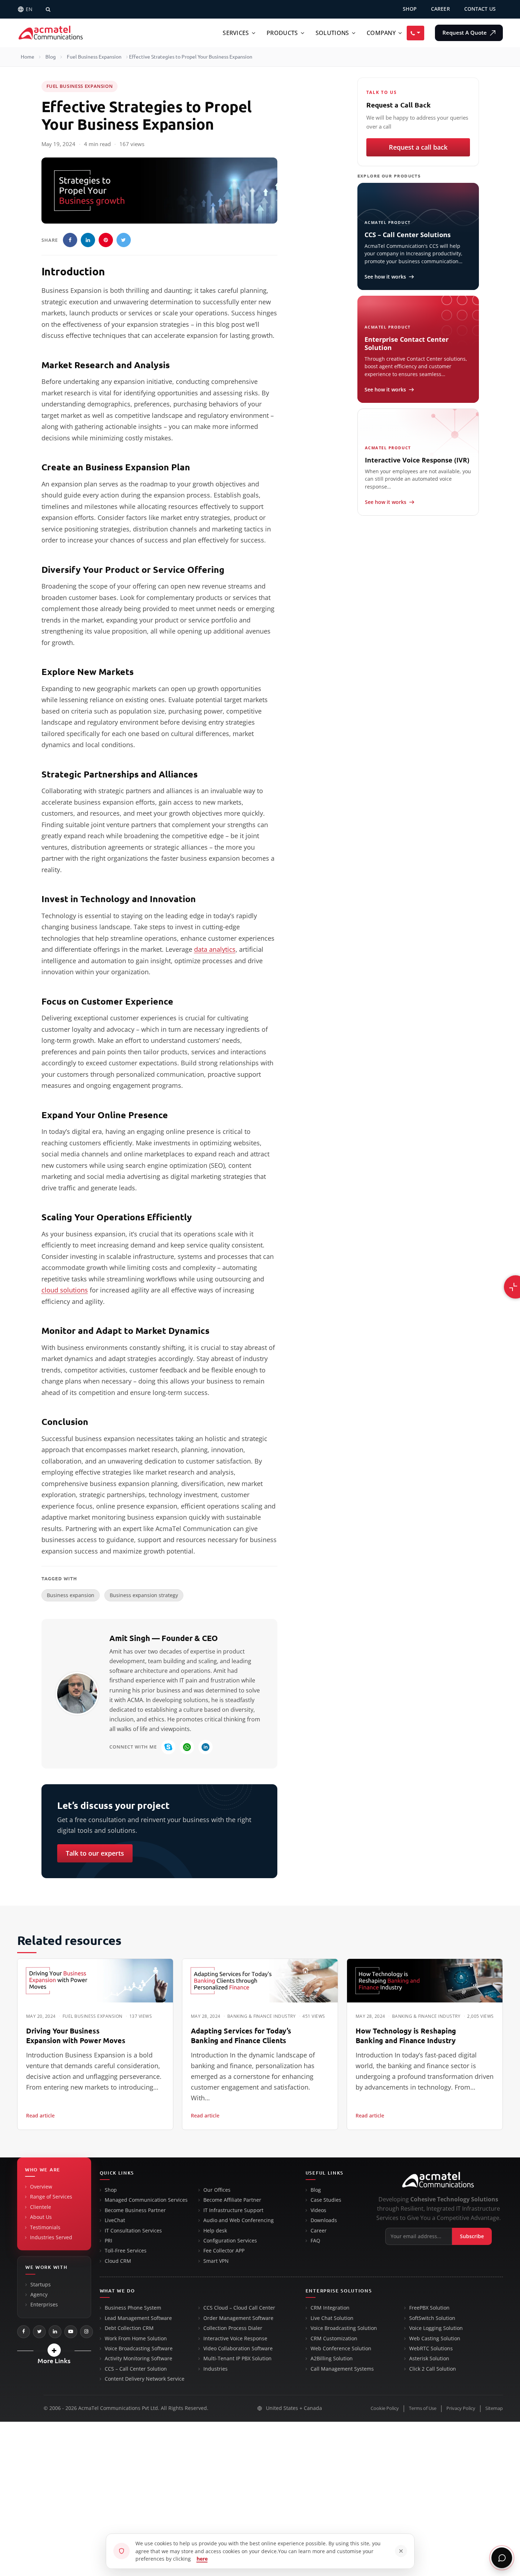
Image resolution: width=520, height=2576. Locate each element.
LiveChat (115, 2220)
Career (319, 2231)
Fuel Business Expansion (94, 57)
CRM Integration (330, 2308)
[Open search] (48, 9)
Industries (216, 2369)
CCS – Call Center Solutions (408, 235)
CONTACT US (480, 9)
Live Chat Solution (332, 2318)
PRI (108, 2241)
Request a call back (418, 147)
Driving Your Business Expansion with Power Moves (76, 2036)
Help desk (215, 2231)
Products (282, 33)
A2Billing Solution (332, 2359)
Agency (39, 2295)
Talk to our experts (95, 1853)
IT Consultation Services (133, 2231)
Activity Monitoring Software (138, 2359)
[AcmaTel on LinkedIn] (55, 2332)
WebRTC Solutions (431, 2349)
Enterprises (44, 2305)
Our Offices (217, 2190)
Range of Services (51, 2197)
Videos (318, 2210)
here (202, 2559)
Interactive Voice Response (235, 2339)
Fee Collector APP (224, 2251)
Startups (41, 2285)
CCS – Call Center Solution (136, 2369)
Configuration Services (230, 2241)
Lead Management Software (138, 2318)
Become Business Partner (135, 2210)
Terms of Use (423, 2408)
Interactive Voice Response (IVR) (417, 460)
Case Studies (326, 2200)
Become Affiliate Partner (232, 2200)
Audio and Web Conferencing (239, 2220)
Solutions (332, 33)
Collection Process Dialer (233, 2328)
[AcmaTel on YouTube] (71, 2332)
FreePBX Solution (429, 2308)
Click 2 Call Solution (433, 2369)
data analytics (215, 949)
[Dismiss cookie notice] (401, 2551)
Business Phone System (133, 2308)
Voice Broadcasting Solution (344, 2328)
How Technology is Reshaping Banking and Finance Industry (406, 2036)
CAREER (440, 9)
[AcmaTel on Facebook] (24, 2332)
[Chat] (502, 2558)
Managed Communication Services (146, 2200)
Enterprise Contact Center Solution (407, 343)
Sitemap (494, 2408)
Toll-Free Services (126, 2251)
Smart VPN (216, 2261)
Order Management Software (238, 2318)
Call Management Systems (342, 2369)
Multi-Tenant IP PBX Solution (237, 2359)
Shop (111, 2190)
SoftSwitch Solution (432, 2318)
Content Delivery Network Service (145, 2379)
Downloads (324, 2220)
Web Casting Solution (435, 2339)
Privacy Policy (461, 2408)
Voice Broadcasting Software (139, 2349)
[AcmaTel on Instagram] (86, 2332)
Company (381, 33)
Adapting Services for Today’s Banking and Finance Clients (241, 2036)
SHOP (410, 9)
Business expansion (71, 1595)
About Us (41, 2217)
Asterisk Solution (429, 2359)
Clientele (41, 2207)
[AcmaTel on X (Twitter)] (39, 2332)
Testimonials (45, 2227)
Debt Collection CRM (129, 2328)
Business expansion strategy (144, 1595)
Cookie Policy (385, 2408)
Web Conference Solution (341, 2349)
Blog (51, 57)
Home (28, 57)
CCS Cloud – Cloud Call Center (239, 2308)
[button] (54, 2350)
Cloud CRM (118, 2261)
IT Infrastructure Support (233, 2210)
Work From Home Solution (136, 2339)
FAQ (315, 2241)
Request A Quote (465, 33)
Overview (41, 2187)
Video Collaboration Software (238, 2349)
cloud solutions (65, 1290)
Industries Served (51, 2237)
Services (236, 33)
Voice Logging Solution (436, 2328)
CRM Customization (334, 2339)
